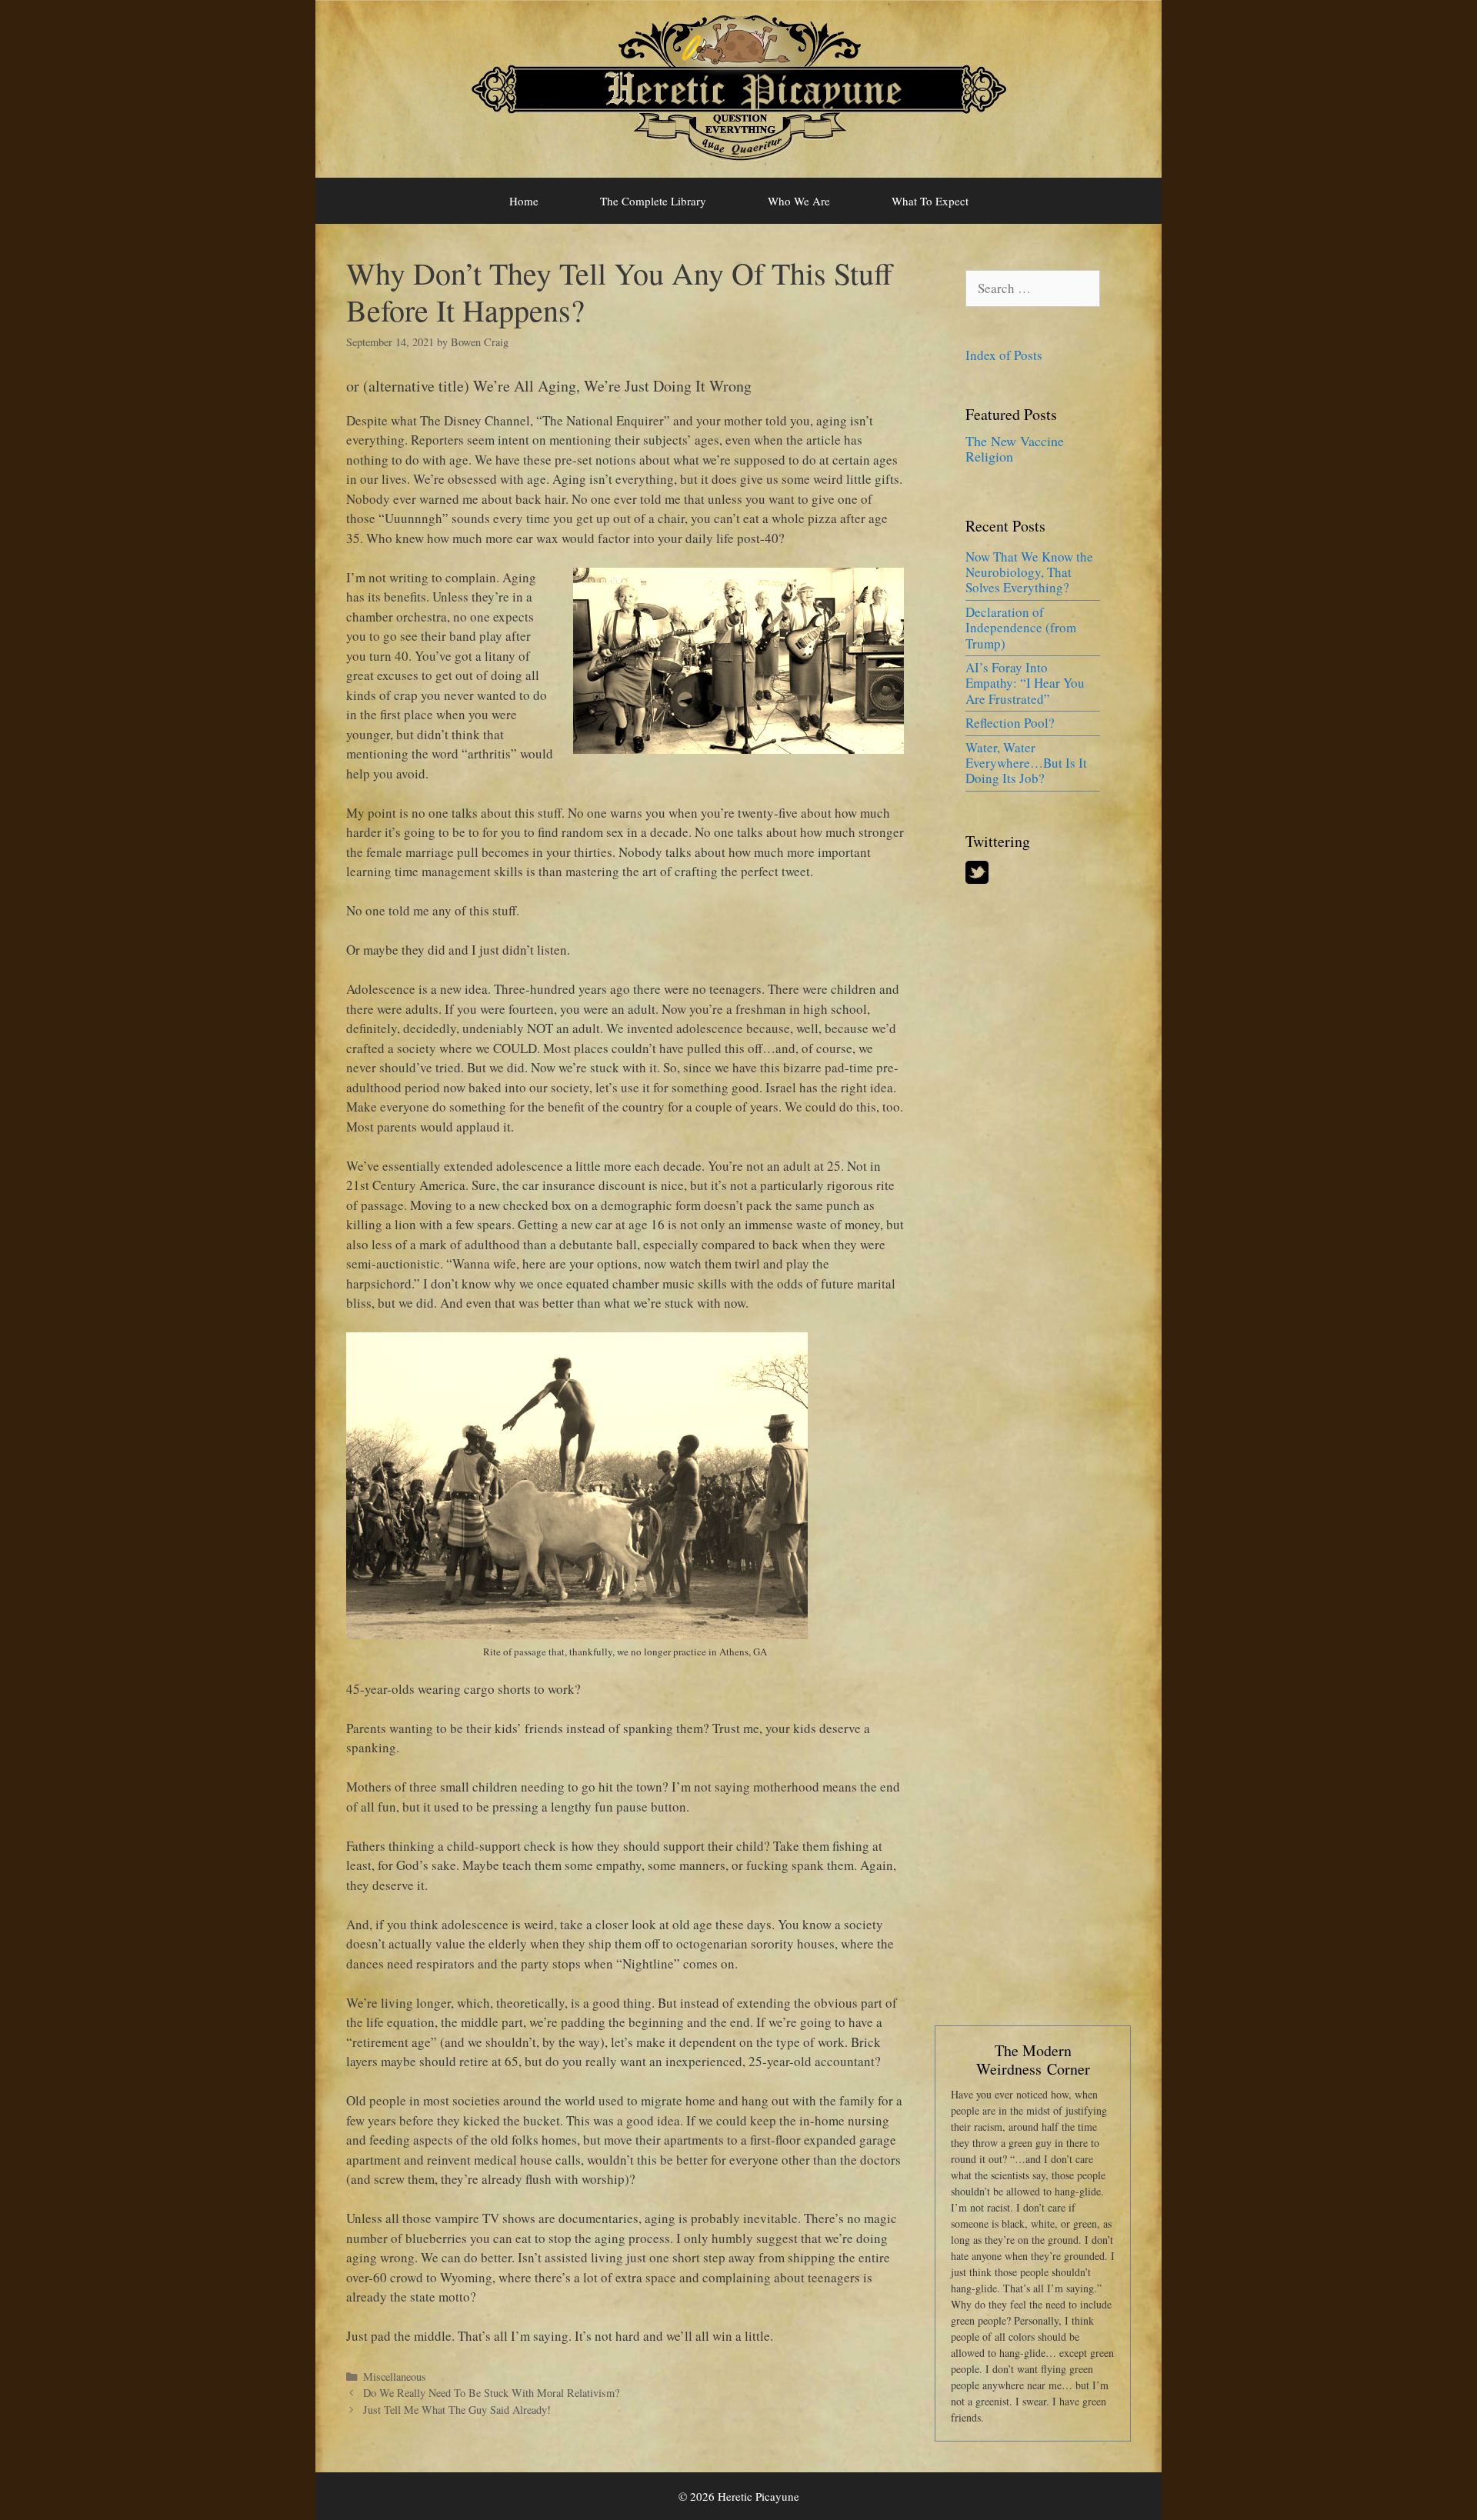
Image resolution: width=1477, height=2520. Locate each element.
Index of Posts (1004, 355)
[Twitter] (977, 879)
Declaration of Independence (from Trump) (1021, 628)
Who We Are (799, 201)
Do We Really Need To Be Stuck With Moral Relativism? (491, 2393)
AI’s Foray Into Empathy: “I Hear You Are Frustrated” (1025, 683)
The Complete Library (653, 201)
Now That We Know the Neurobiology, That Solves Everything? (1029, 572)
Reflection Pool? (1010, 723)
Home (524, 201)
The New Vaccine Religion (1015, 448)
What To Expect (930, 201)
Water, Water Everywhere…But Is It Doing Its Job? (1026, 763)
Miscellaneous (395, 2377)
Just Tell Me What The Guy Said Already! (457, 2410)
